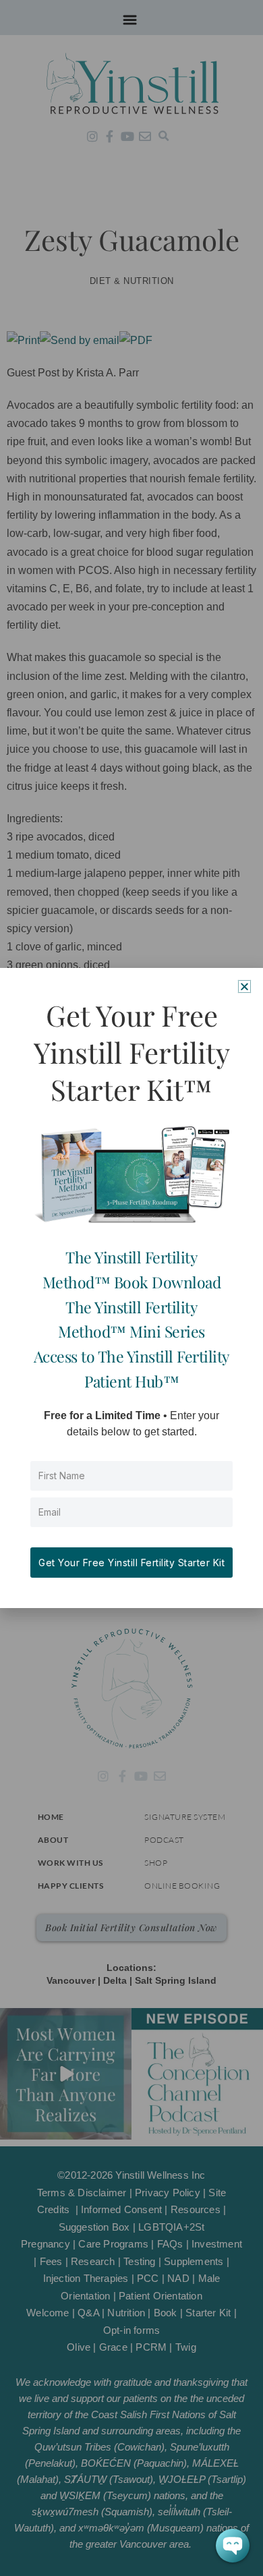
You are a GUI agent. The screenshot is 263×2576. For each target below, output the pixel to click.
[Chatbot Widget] (233, 2546)
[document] (131, 1288)
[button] (244, 986)
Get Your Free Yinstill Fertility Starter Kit (131, 1563)
